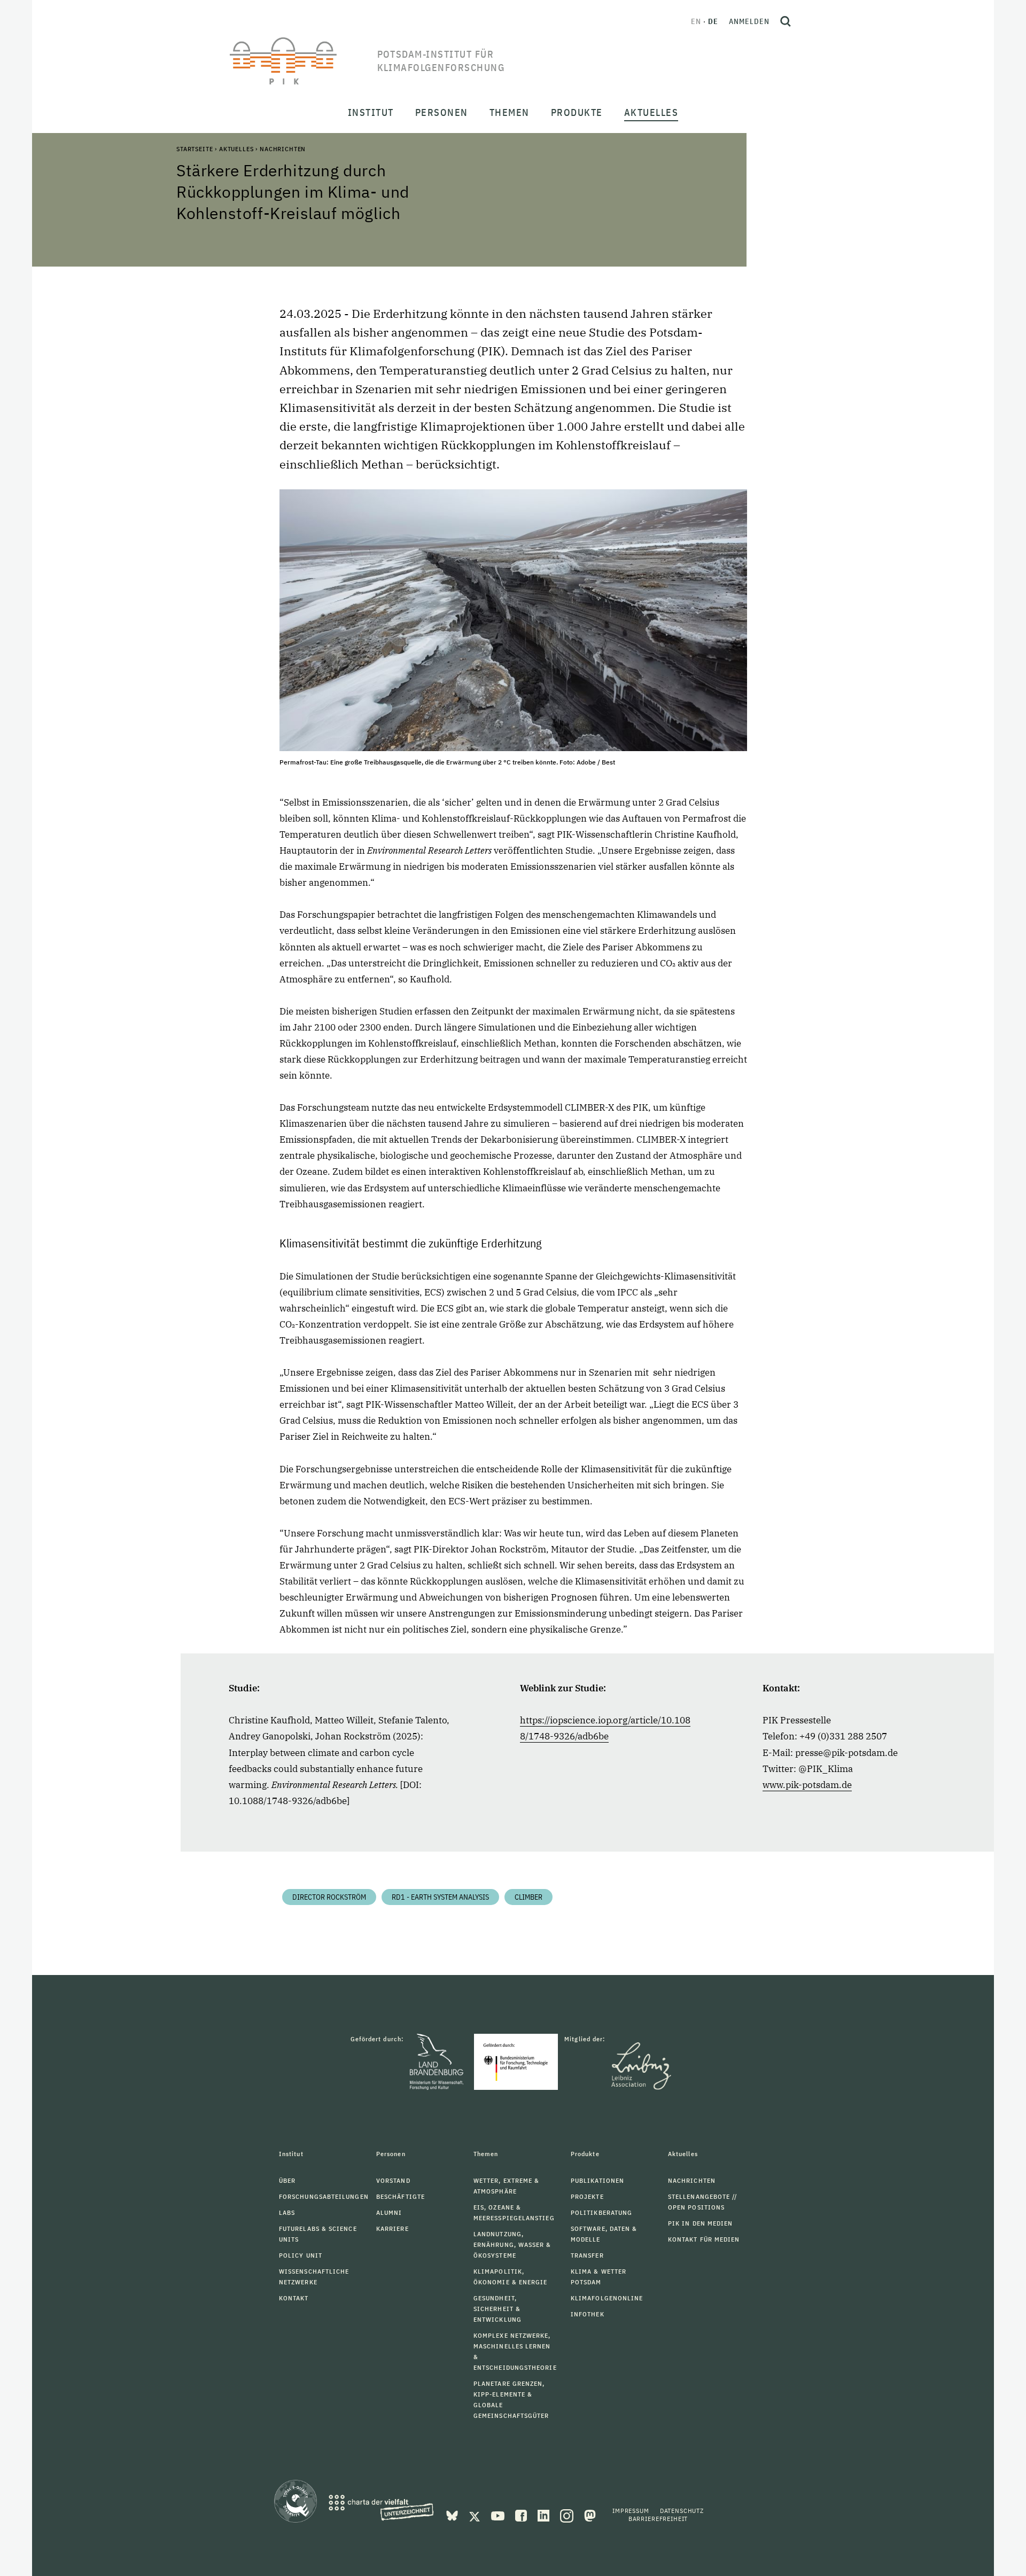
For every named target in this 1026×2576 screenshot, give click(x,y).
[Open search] (786, 21)
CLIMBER (528, 1897)
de (713, 21)
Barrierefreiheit (658, 2519)
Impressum (631, 2511)
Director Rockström (329, 1897)
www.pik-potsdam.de (807, 1785)
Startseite (195, 149)
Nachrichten (283, 149)
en (696, 21)
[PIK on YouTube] (499, 2515)
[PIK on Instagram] (568, 2515)
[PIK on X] (476, 2515)
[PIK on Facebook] (522, 2515)
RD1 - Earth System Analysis (440, 1897)
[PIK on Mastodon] (590, 2515)
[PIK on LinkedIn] (545, 2515)
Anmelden (749, 21)
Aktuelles (236, 149)
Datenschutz (682, 2511)
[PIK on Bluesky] (453, 2515)
